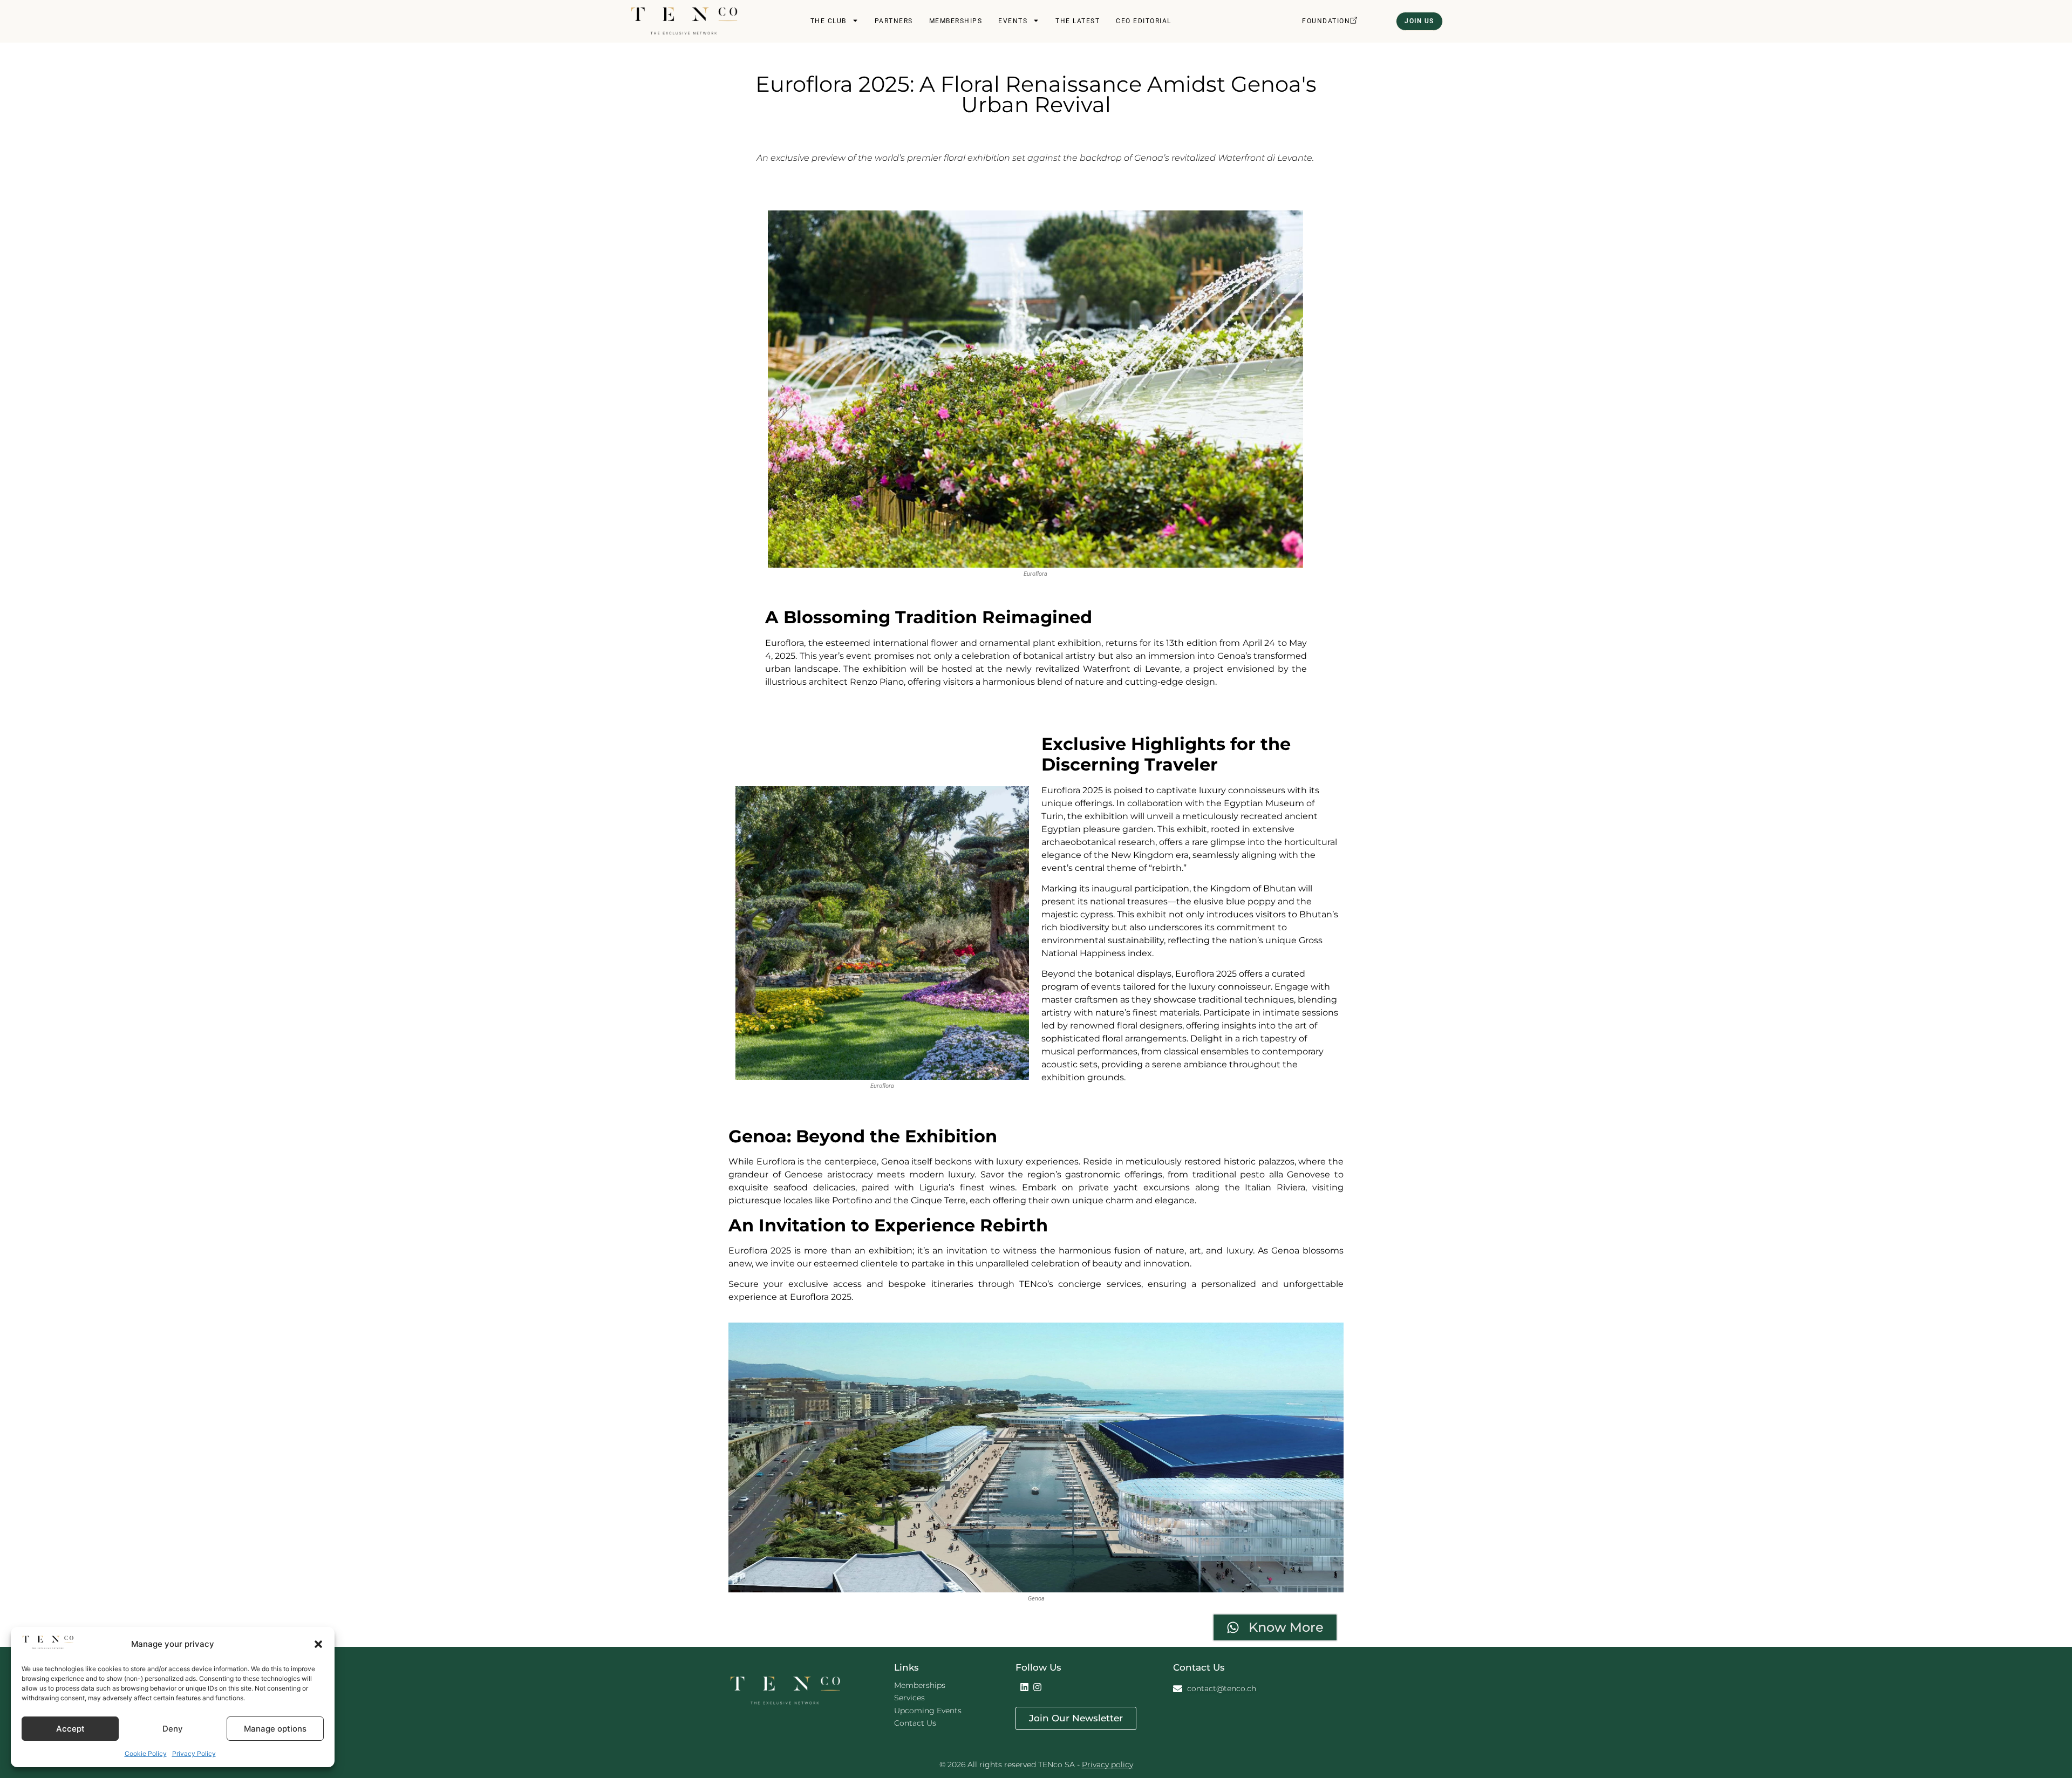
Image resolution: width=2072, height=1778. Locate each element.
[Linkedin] (1025, 1687)
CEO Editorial (1144, 21)
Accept (70, 1729)
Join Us (1419, 21)
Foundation (1326, 21)
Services (909, 1698)
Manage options (275, 1729)
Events (1013, 21)
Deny (173, 1729)
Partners (894, 21)
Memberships (956, 21)
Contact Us (915, 1723)
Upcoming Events (928, 1711)
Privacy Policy (194, 1753)
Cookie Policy (146, 1753)
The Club (829, 21)
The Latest (1078, 21)
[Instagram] (1038, 1687)
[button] (318, 1644)
